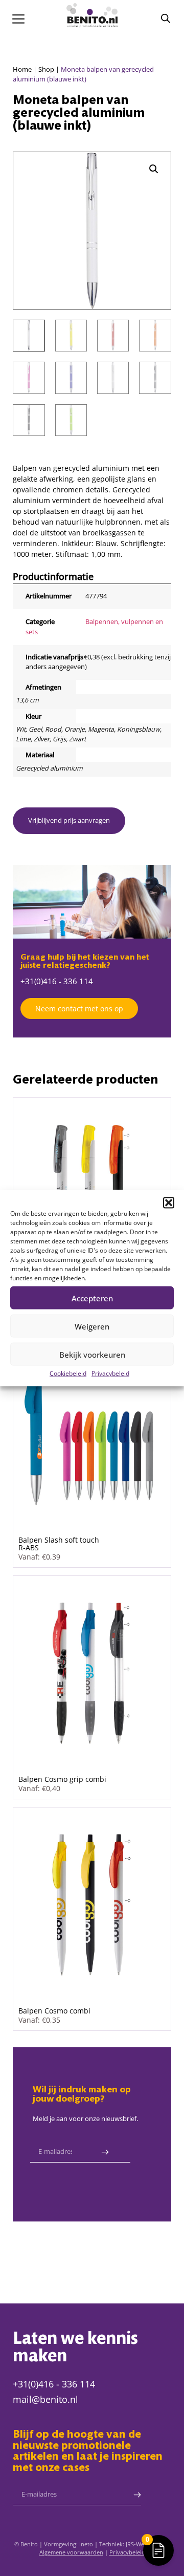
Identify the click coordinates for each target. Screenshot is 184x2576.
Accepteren (92, 1298)
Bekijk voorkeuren (92, 1354)
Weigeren (92, 1326)
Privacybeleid (110, 1373)
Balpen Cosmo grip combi (62, 1779)
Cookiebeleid (68, 1373)
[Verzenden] (105, 2152)
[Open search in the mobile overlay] (166, 18)
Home (22, 69)
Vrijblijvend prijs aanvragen (69, 820)
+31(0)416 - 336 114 (57, 981)
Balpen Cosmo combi (54, 2011)
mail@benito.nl (45, 2399)
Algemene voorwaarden (71, 2552)
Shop (46, 69)
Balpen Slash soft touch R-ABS (59, 1543)
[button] (169, 1203)
